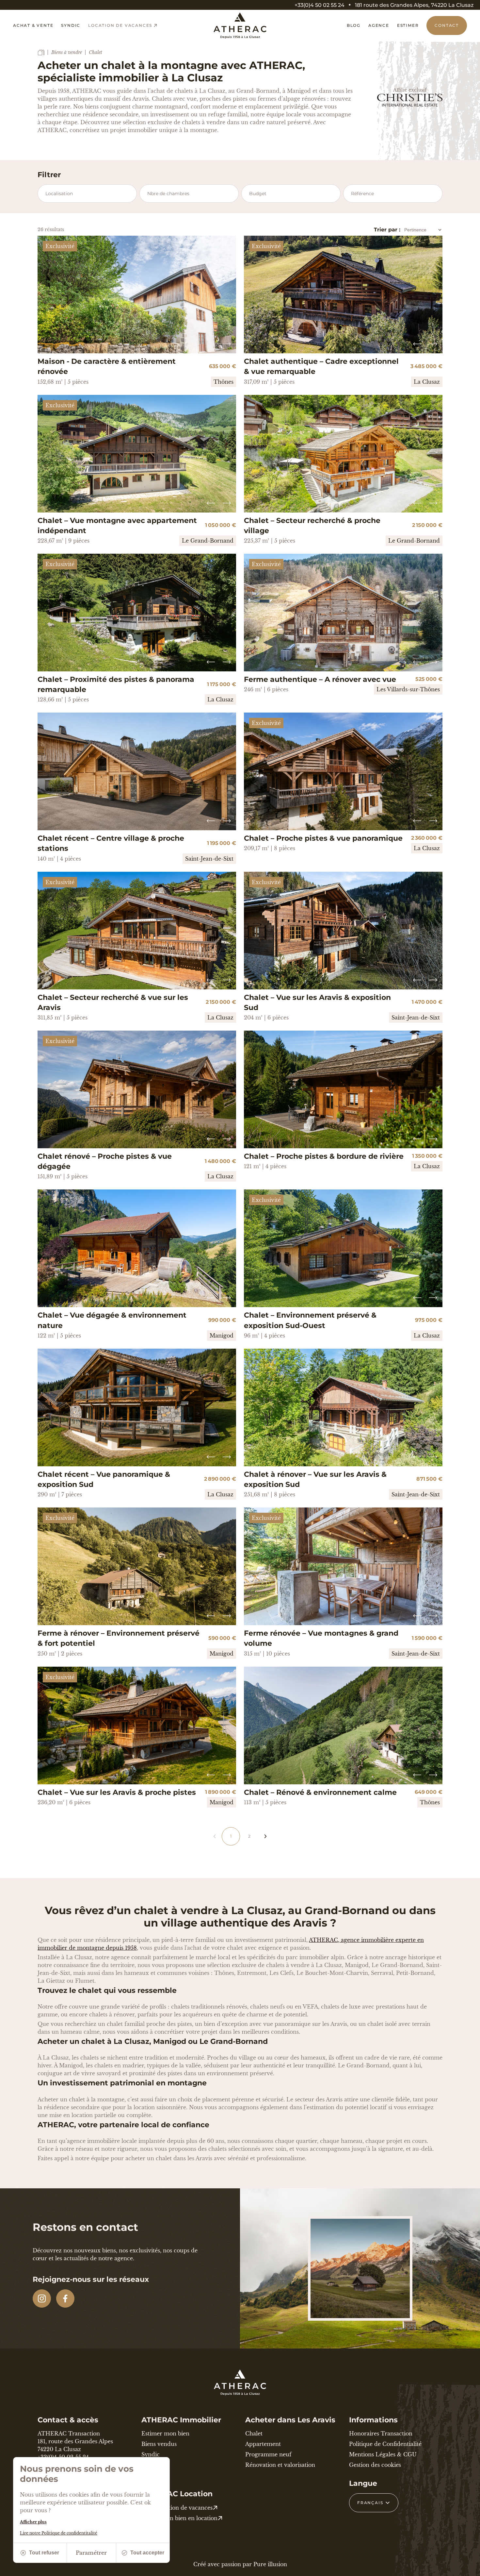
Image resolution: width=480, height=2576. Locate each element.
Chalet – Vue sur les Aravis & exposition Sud (317, 1002)
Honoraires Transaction (381, 2433)
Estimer (408, 25)
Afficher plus (33, 2522)
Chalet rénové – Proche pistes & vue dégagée (105, 1161)
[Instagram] (42, 2298)
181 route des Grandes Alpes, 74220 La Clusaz (414, 5)
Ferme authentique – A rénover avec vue (320, 679)
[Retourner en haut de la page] (467, 2568)
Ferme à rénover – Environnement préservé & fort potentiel (119, 1638)
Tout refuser (44, 2553)
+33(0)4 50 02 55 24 (320, 5)
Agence (379, 25)
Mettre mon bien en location (179, 2518)
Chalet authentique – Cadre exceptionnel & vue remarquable (321, 366)
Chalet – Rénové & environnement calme (320, 1792)
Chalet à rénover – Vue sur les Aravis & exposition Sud (315, 1479)
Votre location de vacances (177, 2508)
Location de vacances (120, 25)
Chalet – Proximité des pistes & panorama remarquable (116, 684)
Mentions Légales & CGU (383, 2454)
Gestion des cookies (375, 2465)
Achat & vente (33, 25)
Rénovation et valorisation (280, 2465)
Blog (354, 25)
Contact (447, 25)
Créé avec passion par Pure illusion (240, 2564)
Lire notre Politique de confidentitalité (59, 2533)
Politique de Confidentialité (385, 2444)
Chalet (254, 2433)
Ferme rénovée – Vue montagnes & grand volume (321, 1638)
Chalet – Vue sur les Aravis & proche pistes (117, 1792)
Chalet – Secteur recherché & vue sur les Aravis (113, 1002)
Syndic (71, 25)
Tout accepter (147, 2553)
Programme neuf (268, 2454)
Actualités (154, 2465)
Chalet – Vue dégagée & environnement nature (112, 1320)
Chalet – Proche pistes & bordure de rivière (324, 1156)
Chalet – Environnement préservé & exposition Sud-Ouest (310, 1320)
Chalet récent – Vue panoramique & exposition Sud (104, 1479)
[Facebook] (65, 2298)
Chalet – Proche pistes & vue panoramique (323, 838)
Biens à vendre (67, 52)
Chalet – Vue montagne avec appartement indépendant (117, 526)
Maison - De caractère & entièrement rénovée (107, 366)
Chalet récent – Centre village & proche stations (111, 843)
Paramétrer (91, 2553)
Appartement (263, 2444)
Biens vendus (159, 2444)
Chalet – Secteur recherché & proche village (312, 526)
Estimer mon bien (165, 2433)
